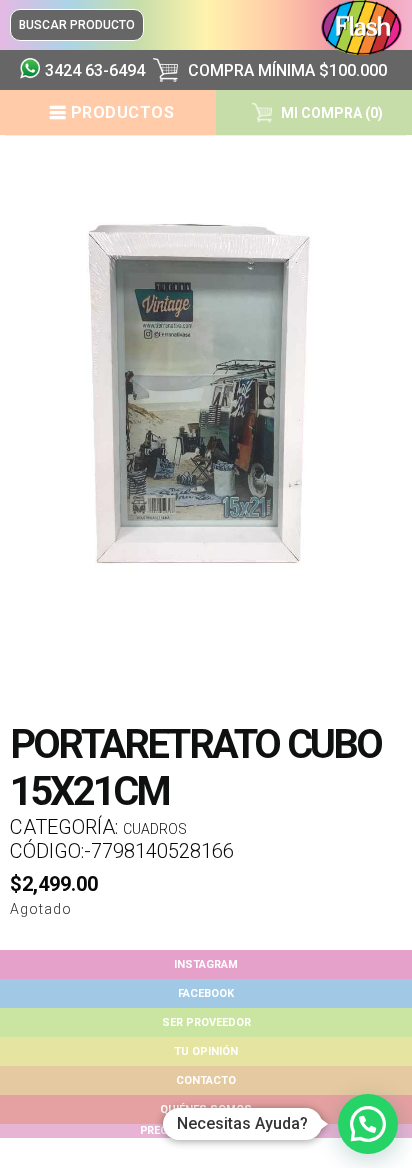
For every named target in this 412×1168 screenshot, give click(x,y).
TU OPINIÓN (206, 1051)
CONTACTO (206, 1080)
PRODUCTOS (123, 112)
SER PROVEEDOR (206, 1022)
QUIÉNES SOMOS (206, 1109)
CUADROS (155, 829)
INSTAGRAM (206, 964)
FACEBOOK (206, 993)
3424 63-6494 (91, 70)
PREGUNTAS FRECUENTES (206, 1130)
